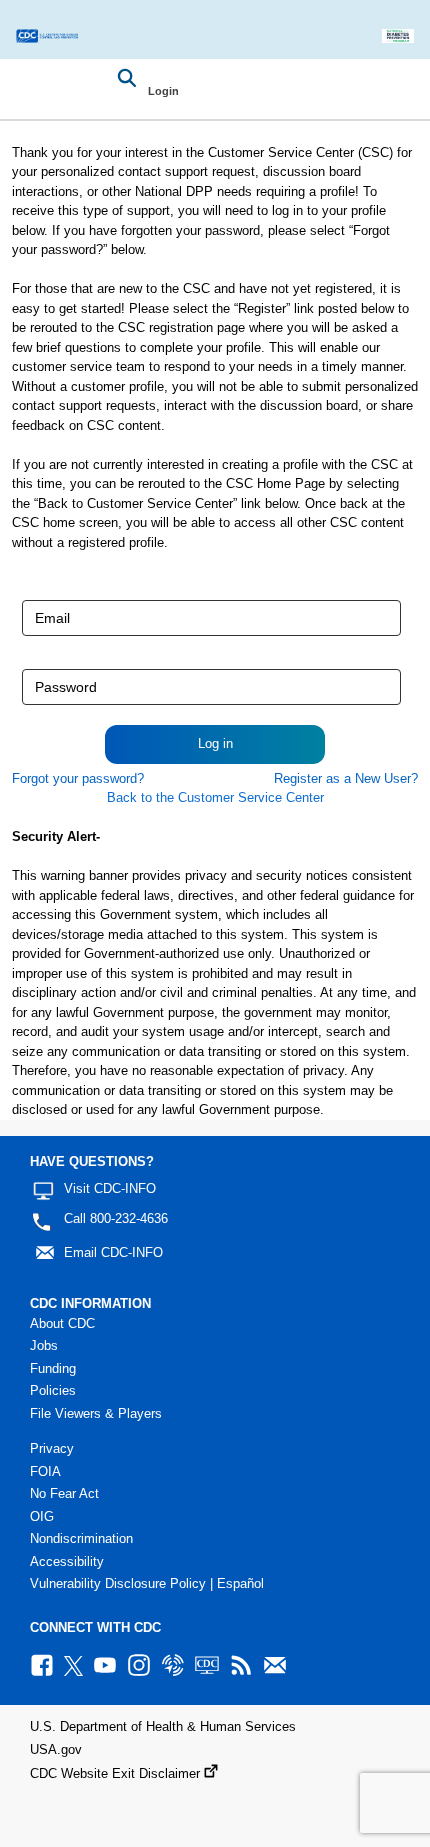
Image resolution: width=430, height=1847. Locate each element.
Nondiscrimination (81, 1538)
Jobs (44, 1345)
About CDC (62, 1323)
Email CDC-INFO (113, 1252)
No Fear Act (64, 1493)
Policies (53, 1390)
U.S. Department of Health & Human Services (163, 1726)
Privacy (52, 1448)
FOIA (45, 1471)
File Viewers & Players (96, 1413)
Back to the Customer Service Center (215, 797)
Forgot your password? (78, 778)
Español (240, 1583)
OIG (42, 1516)
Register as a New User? (346, 778)
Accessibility (67, 1561)
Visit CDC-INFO (110, 1188)
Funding (53, 1368)
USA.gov (56, 1749)
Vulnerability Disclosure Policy (118, 1583)
